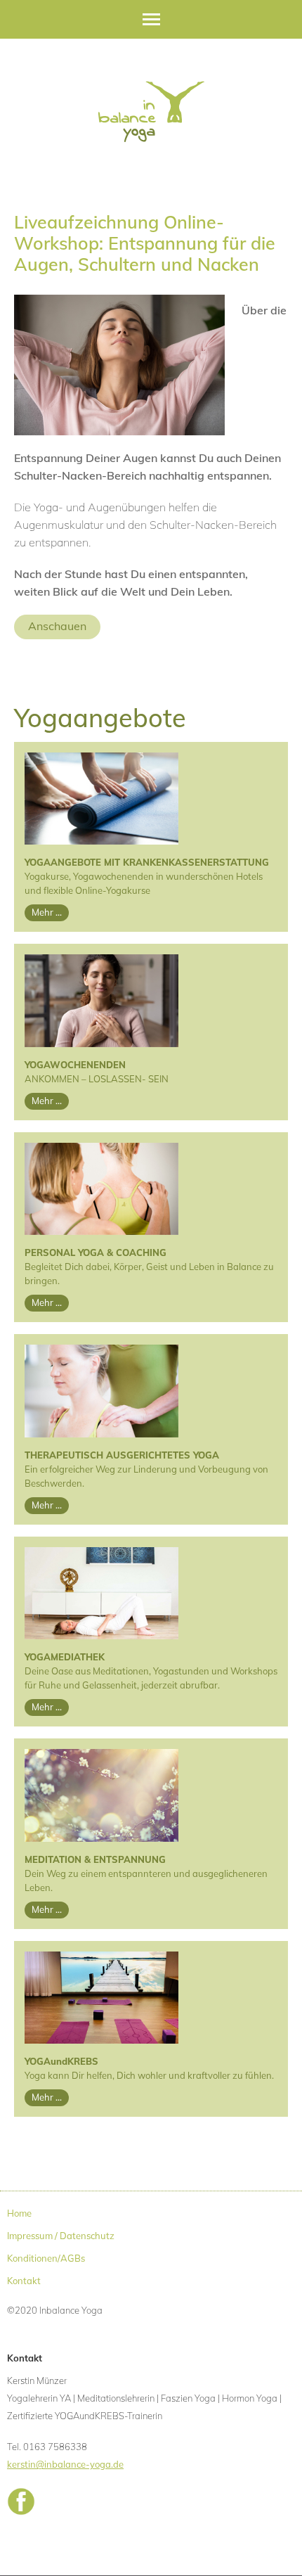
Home (19, 2213)
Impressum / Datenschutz (61, 2236)
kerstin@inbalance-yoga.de (65, 2464)
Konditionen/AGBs (46, 2258)
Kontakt (24, 2281)
